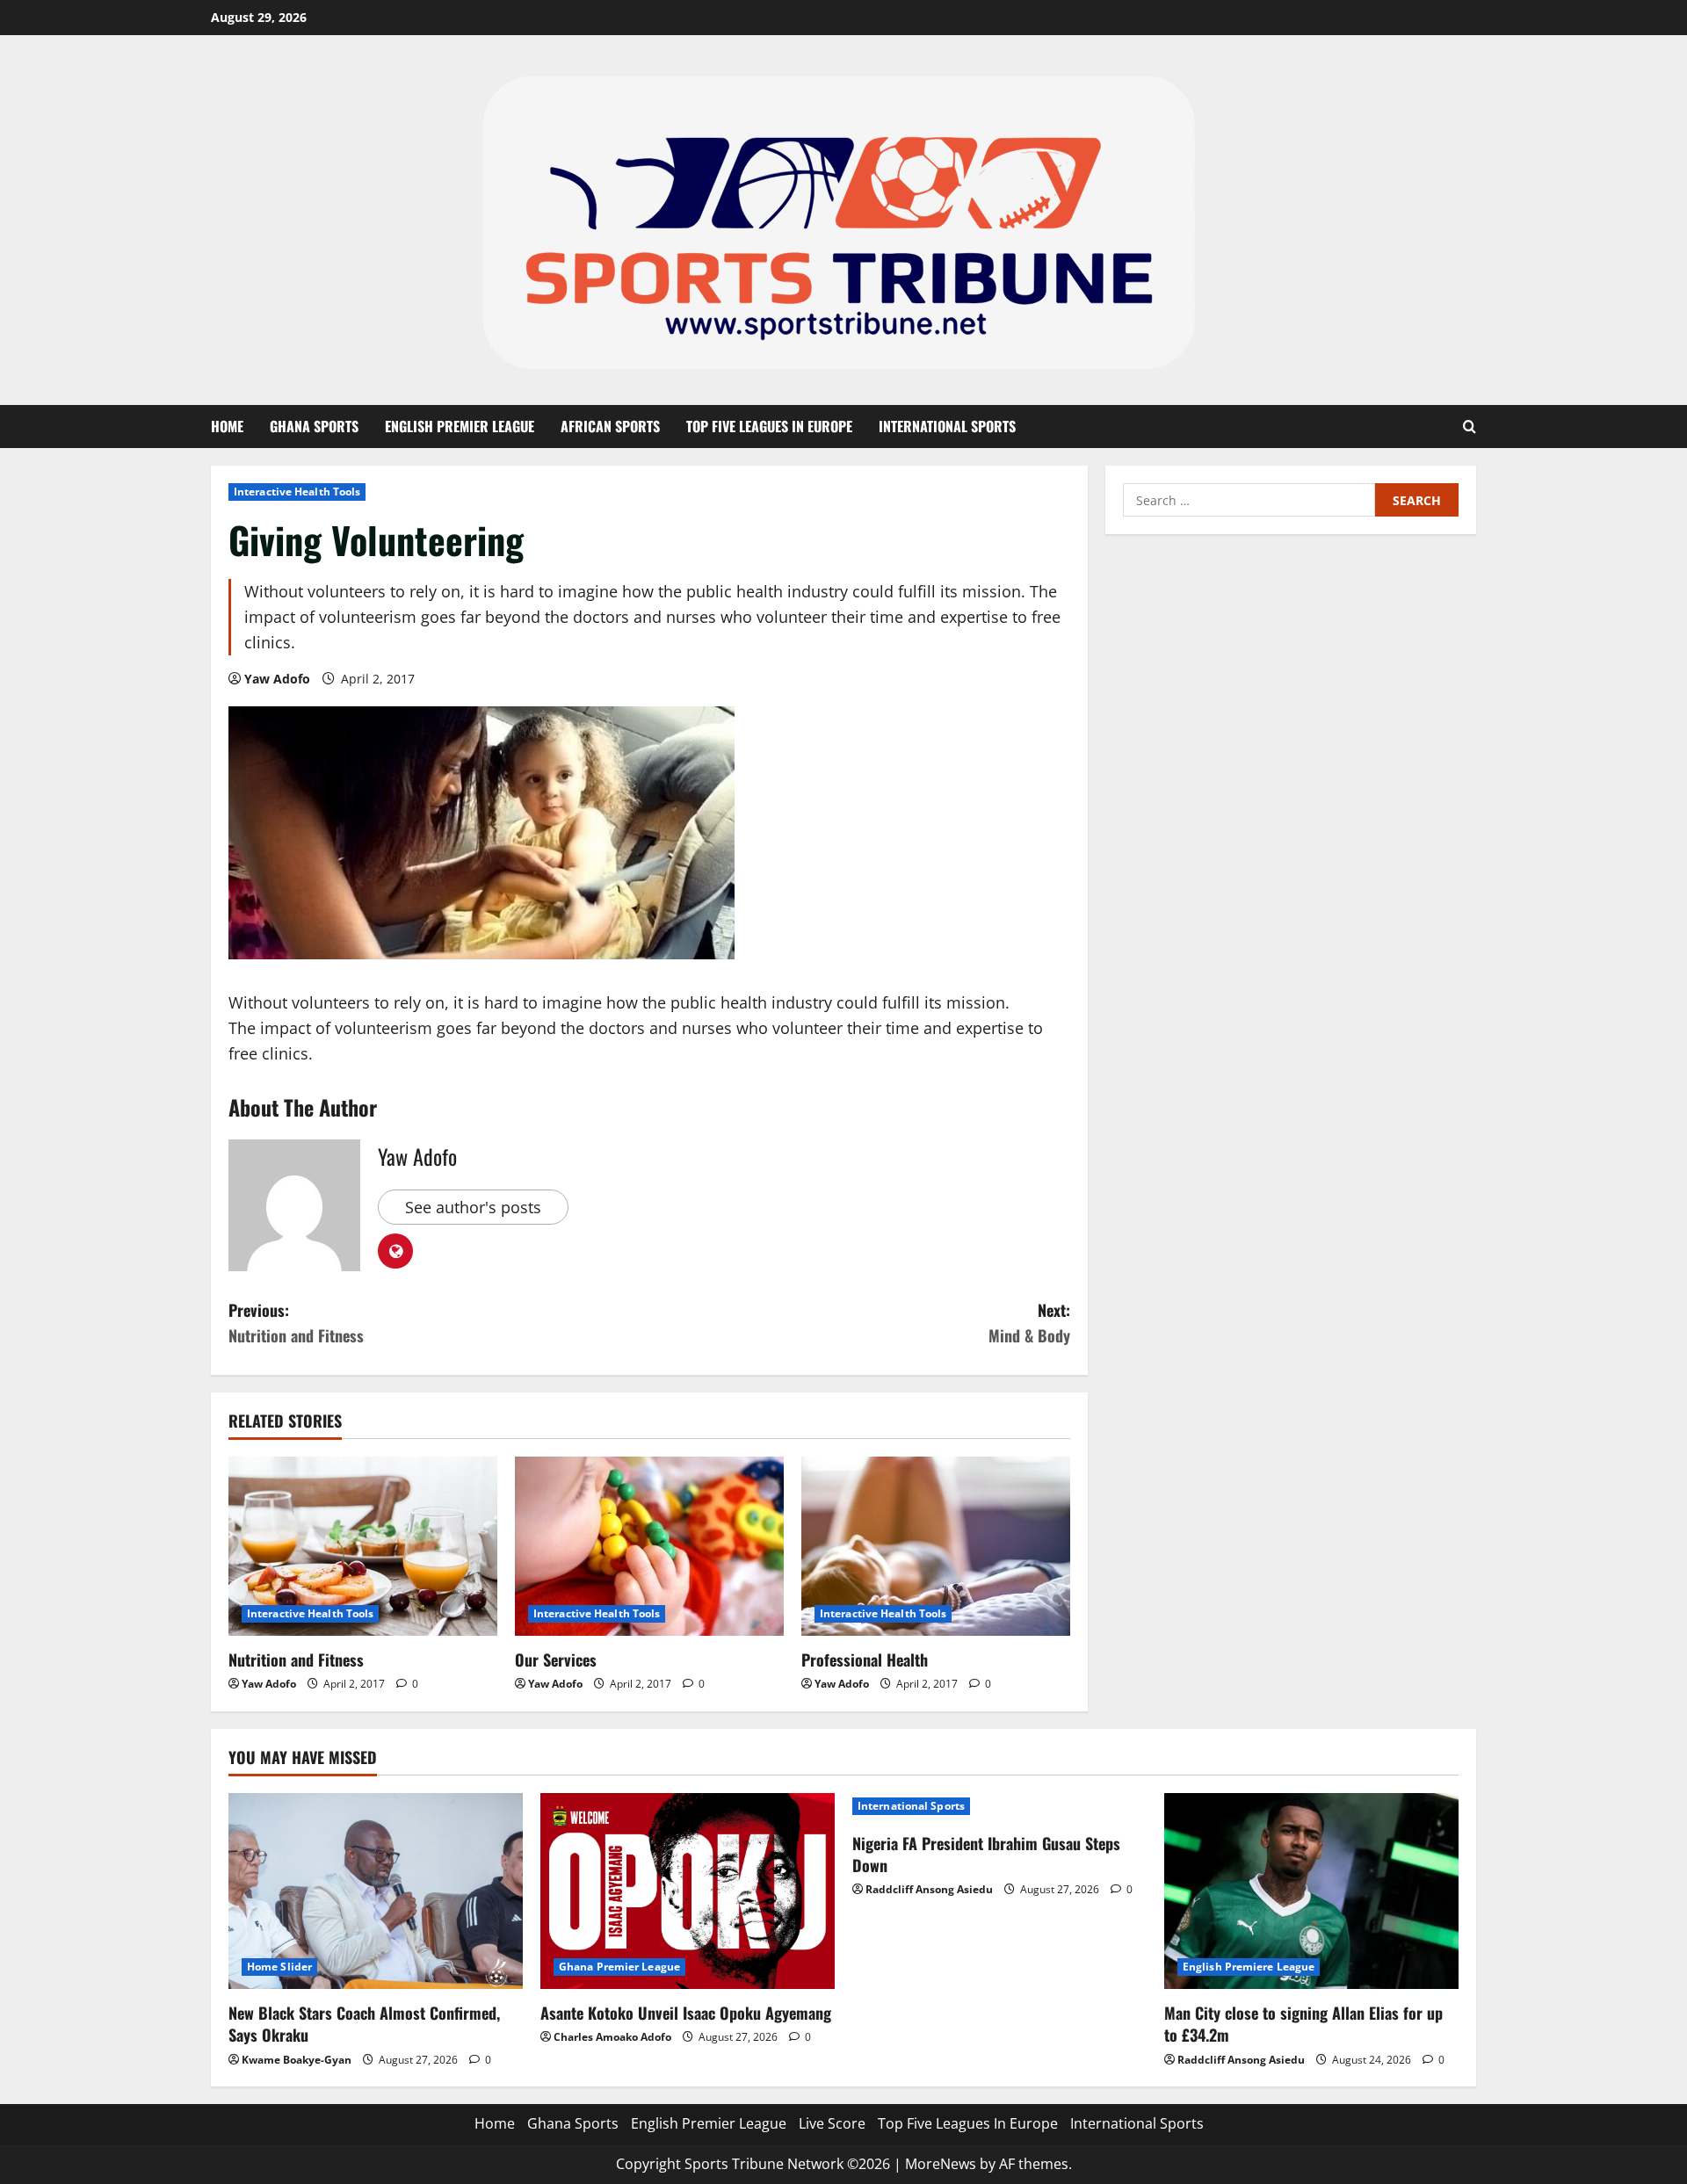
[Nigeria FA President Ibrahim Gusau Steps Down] (999, 1806)
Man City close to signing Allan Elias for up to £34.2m (1303, 2024)
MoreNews (941, 2164)
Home (227, 426)
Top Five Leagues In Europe (968, 2123)
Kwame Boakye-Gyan (297, 2060)
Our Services (556, 1660)
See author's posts (473, 1207)
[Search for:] (1249, 500)
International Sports (947, 426)
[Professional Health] (936, 1546)
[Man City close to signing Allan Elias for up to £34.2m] (1311, 1891)
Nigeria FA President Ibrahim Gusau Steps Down (986, 1854)
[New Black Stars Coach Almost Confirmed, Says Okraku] (376, 1891)
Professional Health (865, 1660)
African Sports (610, 426)
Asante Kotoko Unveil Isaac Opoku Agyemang (686, 2013)
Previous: (296, 1323)
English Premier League (460, 426)
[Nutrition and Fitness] (363, 1546)
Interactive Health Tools (297, 492)
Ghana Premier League (619, 1967)
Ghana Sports (314, 426)
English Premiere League (1249, 1967)
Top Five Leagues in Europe (769, 426)
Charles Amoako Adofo (612, 2037)
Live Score (832, 2123)
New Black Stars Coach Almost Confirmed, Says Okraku (364, 2024)
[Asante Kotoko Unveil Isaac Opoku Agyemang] (688, 1891)
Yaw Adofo (277, 679)
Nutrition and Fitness (296, 1660)
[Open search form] (1470, 427)
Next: (1029, 1323)
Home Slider (279, 1967)
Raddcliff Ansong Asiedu (929, 1889)
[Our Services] (649, 1546)
